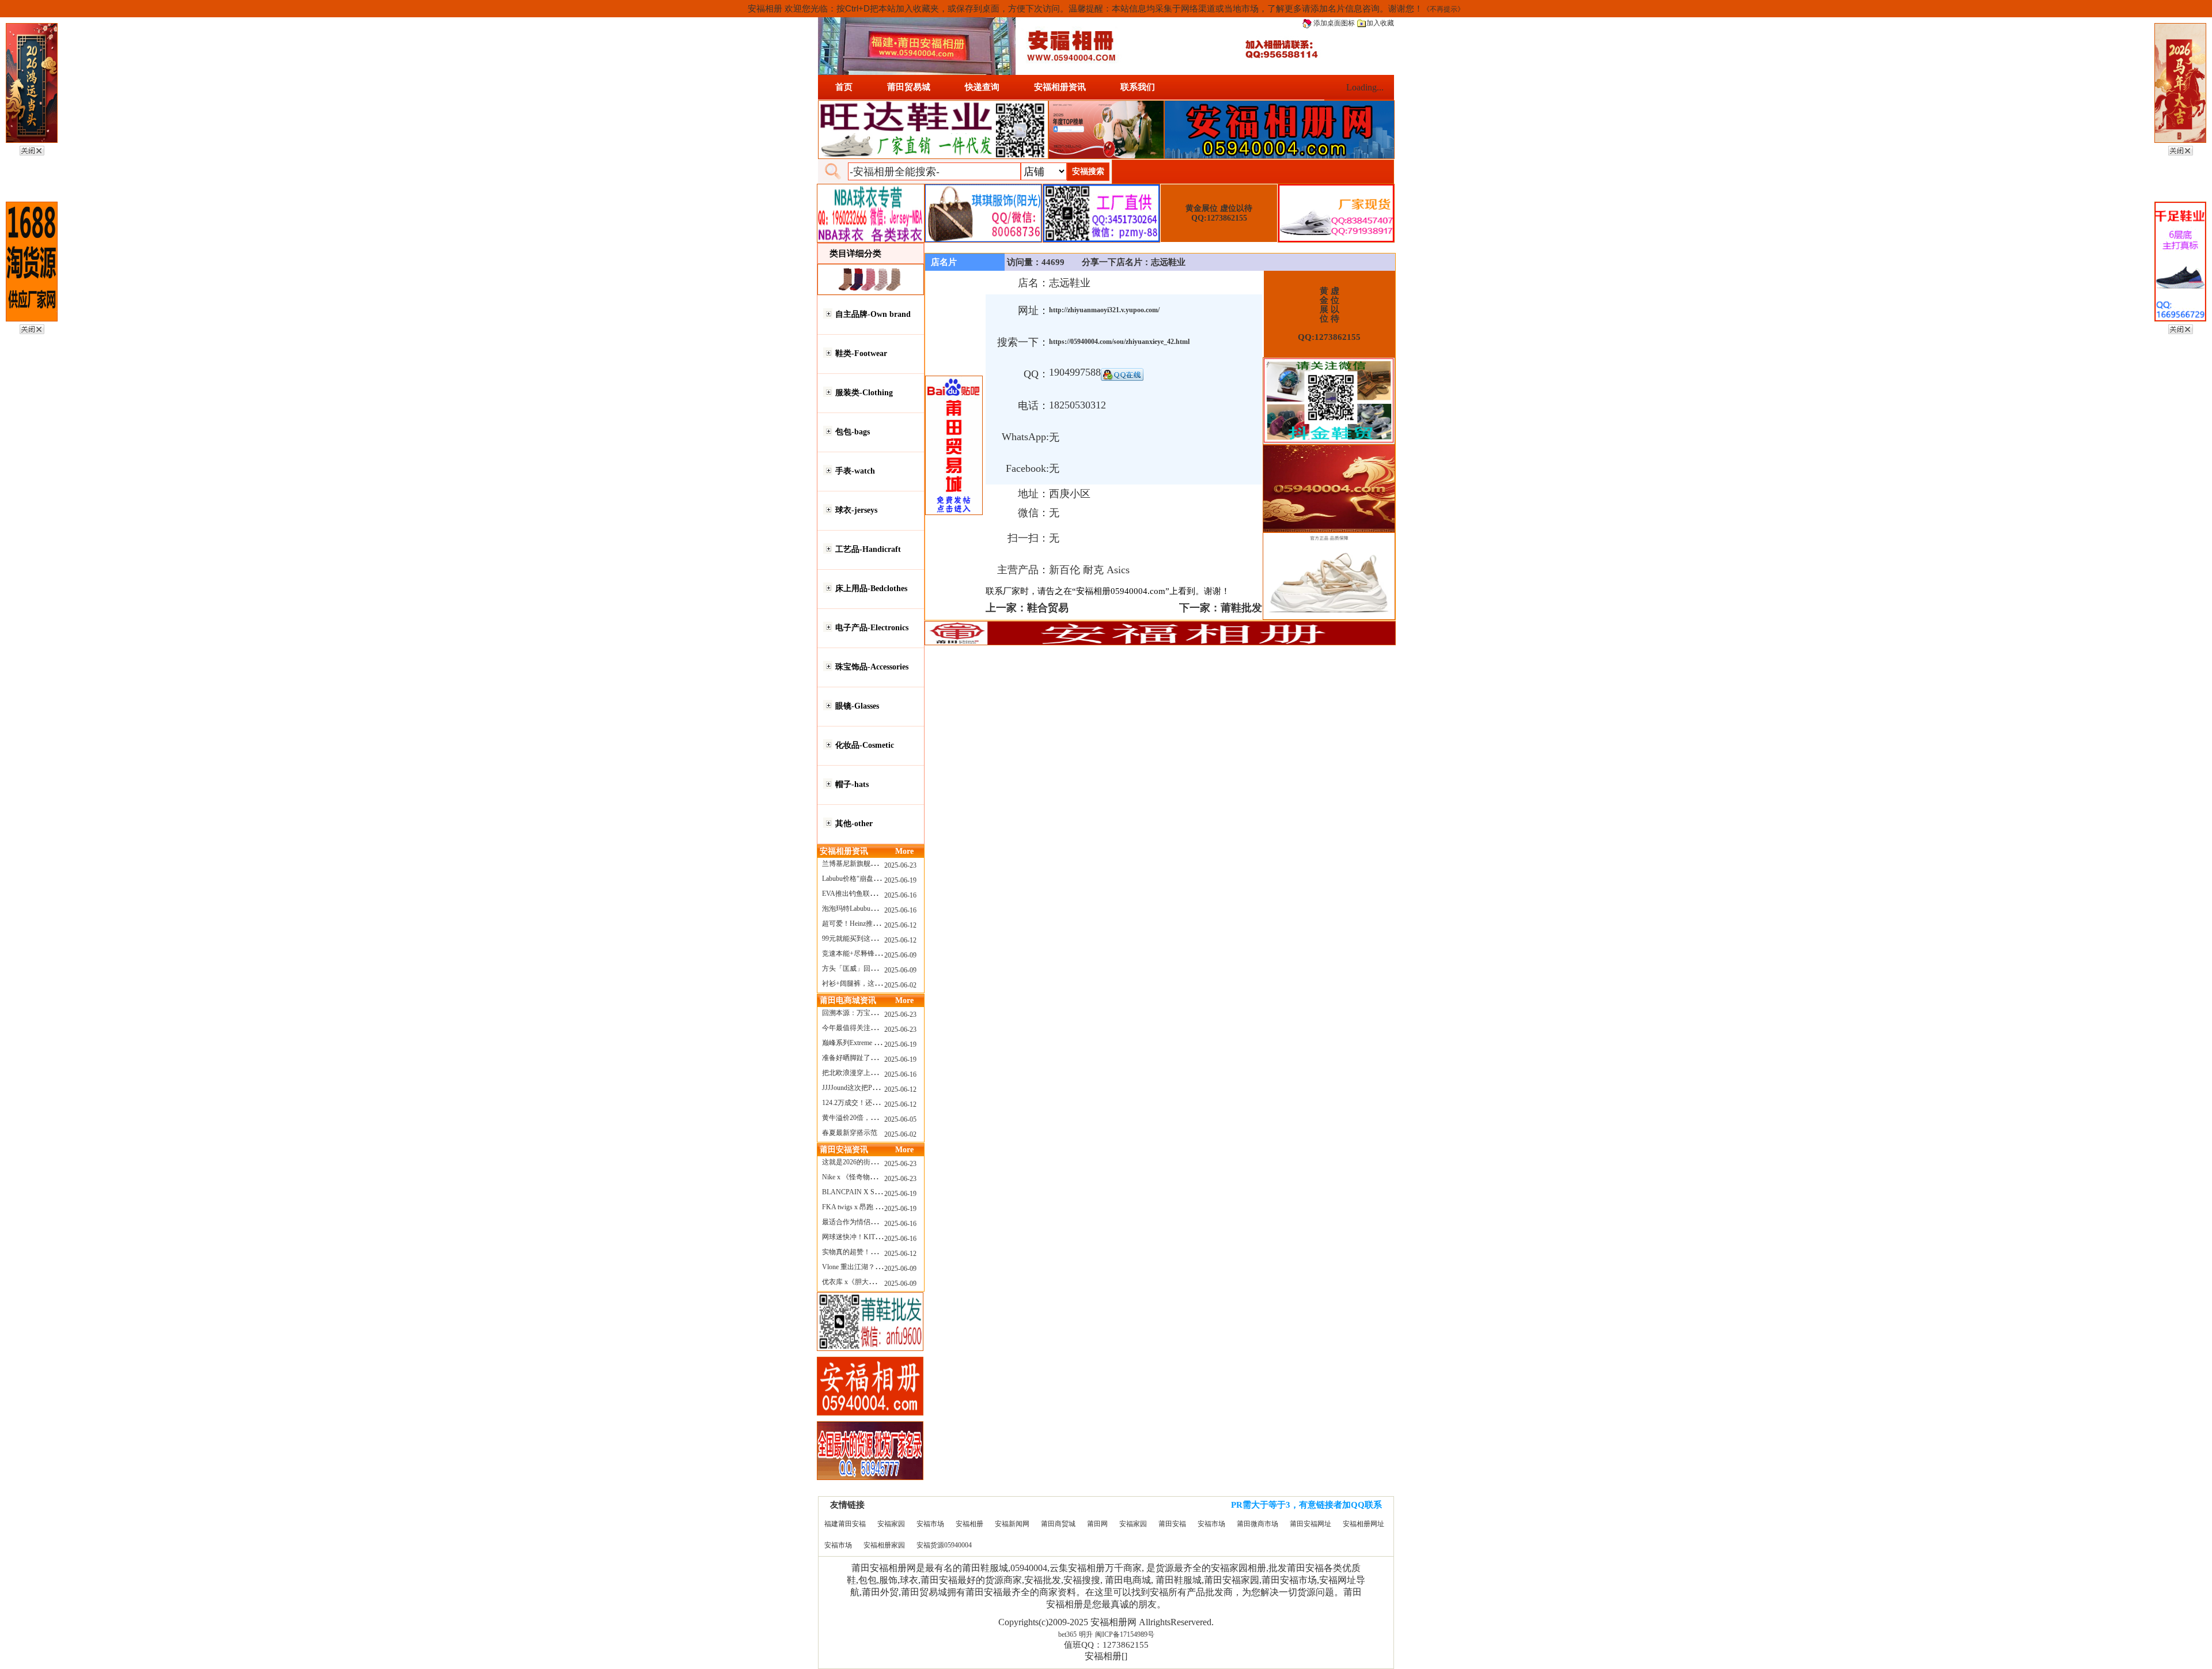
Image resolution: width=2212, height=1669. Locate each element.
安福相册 (969, 1524)
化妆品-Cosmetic (865, 745)
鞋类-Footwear (861, 353)
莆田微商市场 (1257, 1524)
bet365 (1067, 1634)
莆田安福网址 (1310, 1524)
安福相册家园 (884, 1545)
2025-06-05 (900, 1119)
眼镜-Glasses (857, 706)
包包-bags (853, 432)
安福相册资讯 (1060, 87)
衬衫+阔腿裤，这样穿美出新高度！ (876, 983)
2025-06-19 (900, 880)
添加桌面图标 (1333, 23)
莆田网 (1097, 1524)
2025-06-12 (900, 925)
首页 (844, 87)
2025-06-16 (900, 895)
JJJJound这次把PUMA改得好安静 (873, 1088)
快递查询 (982, 87)
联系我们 (1138, 87)
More (904, 851)
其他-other (854, 824)
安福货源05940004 (944, 1545)
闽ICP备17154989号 (1125, 1634)
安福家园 (891, 1524)
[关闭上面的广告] (32, 149)
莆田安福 (1172, 1524)
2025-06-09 (900, 955)
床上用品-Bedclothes (871, 588)
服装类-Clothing (864, 393)
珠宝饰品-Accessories (872, 667)
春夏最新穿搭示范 (850, 1133)
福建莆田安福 (845, 1524)
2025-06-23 (900, 865)
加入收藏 (1380, 23)
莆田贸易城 (909, 87)
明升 (1086, 1634)
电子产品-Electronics (872, 628)
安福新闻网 (1012, 1524)
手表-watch (855, 471)
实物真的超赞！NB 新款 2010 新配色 (878, 1252)
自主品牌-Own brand (873, 314)
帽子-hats (852, 784)
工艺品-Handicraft (868, 549)
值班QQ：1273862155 (1106, 1645)
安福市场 (930, 1524)
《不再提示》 (1444, 9)
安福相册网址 (1363, 1524)
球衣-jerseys (856, 510)
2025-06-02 (900, 985)
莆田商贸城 (1058, 1524)
